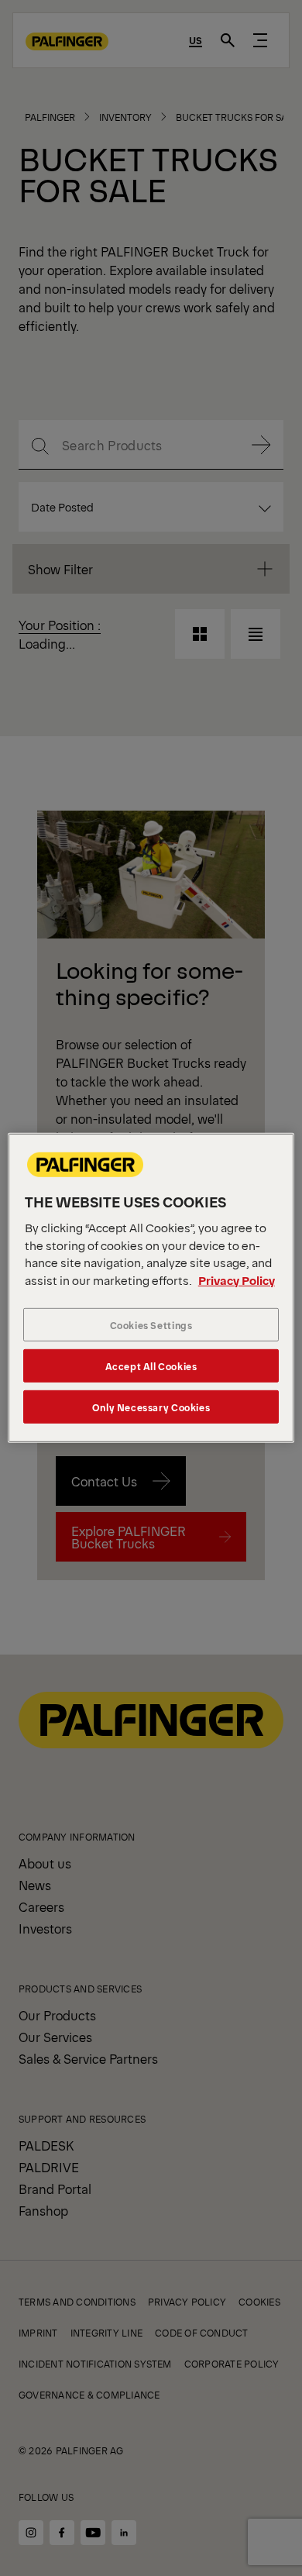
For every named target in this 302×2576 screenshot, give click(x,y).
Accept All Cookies (151, 1366)
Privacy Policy (237, 1280)
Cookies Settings (151, 1325)
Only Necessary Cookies (151, 1407)
